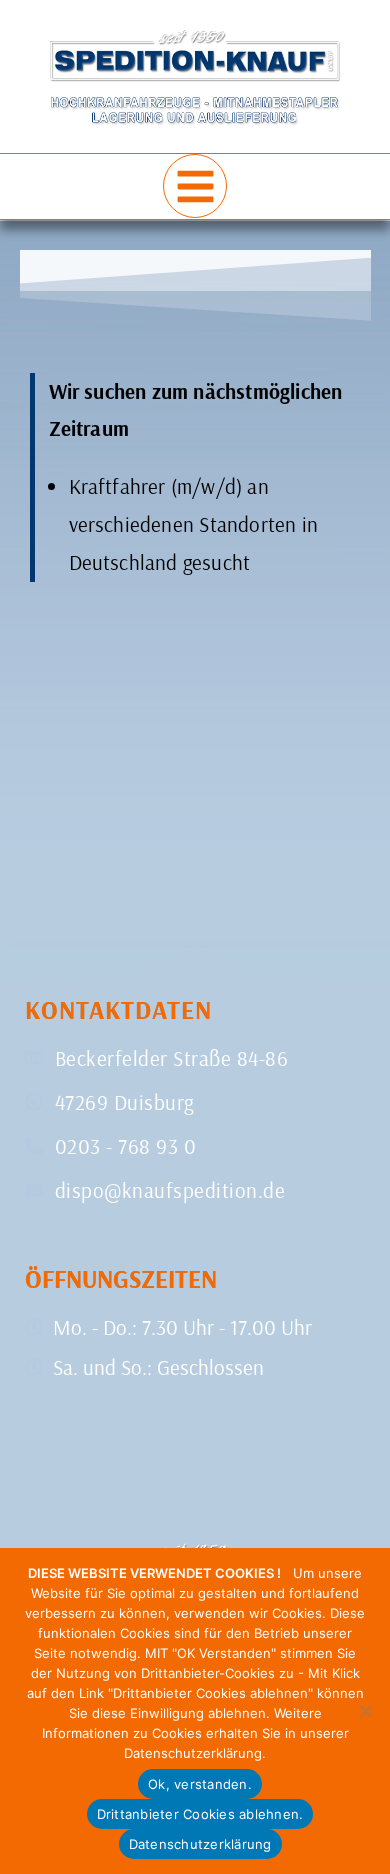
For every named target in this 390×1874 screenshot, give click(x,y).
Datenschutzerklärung (200, 1844)
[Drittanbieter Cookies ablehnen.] (365, 1711)
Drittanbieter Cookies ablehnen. (200, 1814)
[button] (195, 186)
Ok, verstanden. (200, 1784)
